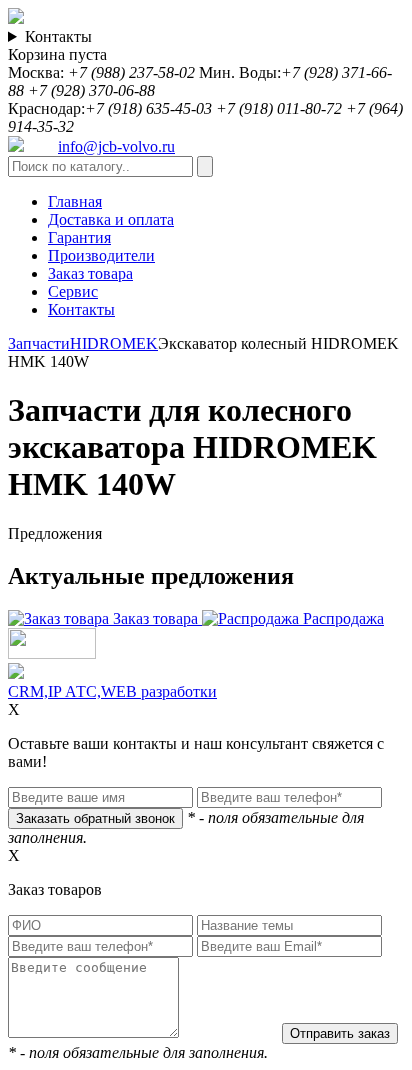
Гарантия (79, 237)
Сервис (73, 291)
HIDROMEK (114, 343)
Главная (75, 201)
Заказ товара (90, 273)
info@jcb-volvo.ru (116, 146)
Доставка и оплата (111, 219)
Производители (101, 255)
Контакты (58, 36)
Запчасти (39, 343)
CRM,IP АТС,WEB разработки (112, 691)
